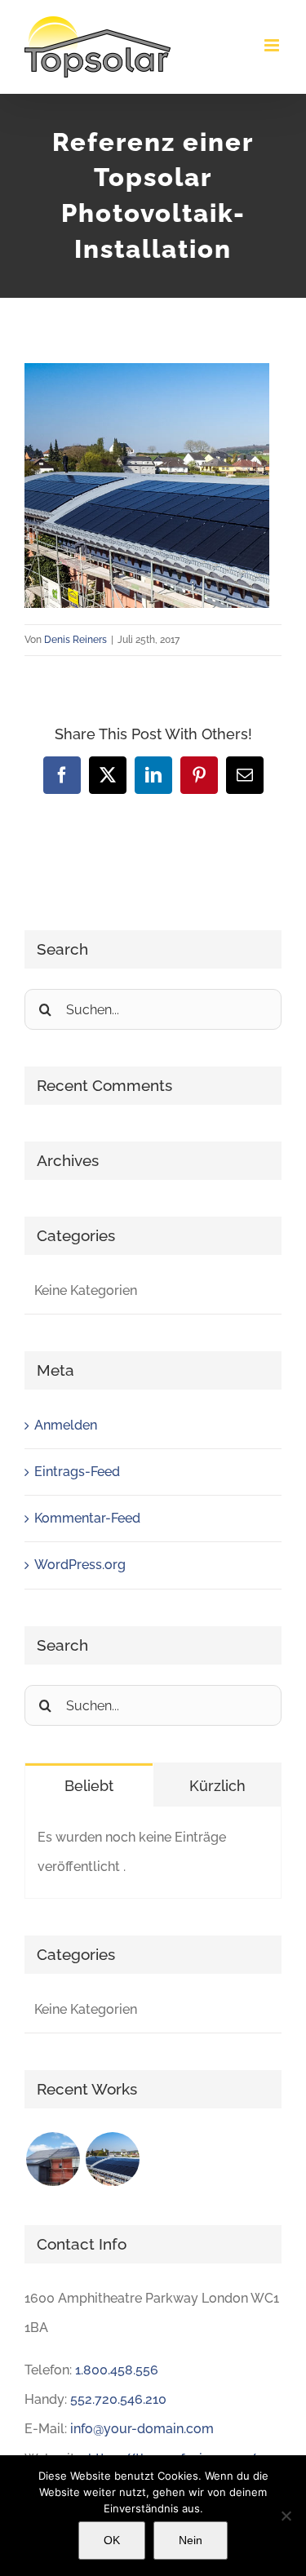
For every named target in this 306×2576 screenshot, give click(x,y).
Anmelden (66, 1425)
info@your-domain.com (142, 2429)
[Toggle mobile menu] (273, 45)
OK (112, 2540)
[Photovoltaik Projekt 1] (53, 2159)
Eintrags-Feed (77, 1472)
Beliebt (89, 1786)
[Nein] (286, 2516)
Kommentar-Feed (87, 1518)
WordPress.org (80, 1565)
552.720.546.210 (118, 2399)
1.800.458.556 (117, 2370)
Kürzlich (217, 1786)
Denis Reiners (75, 640)
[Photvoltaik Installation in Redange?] (112, 2159)
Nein (191, 2540)
